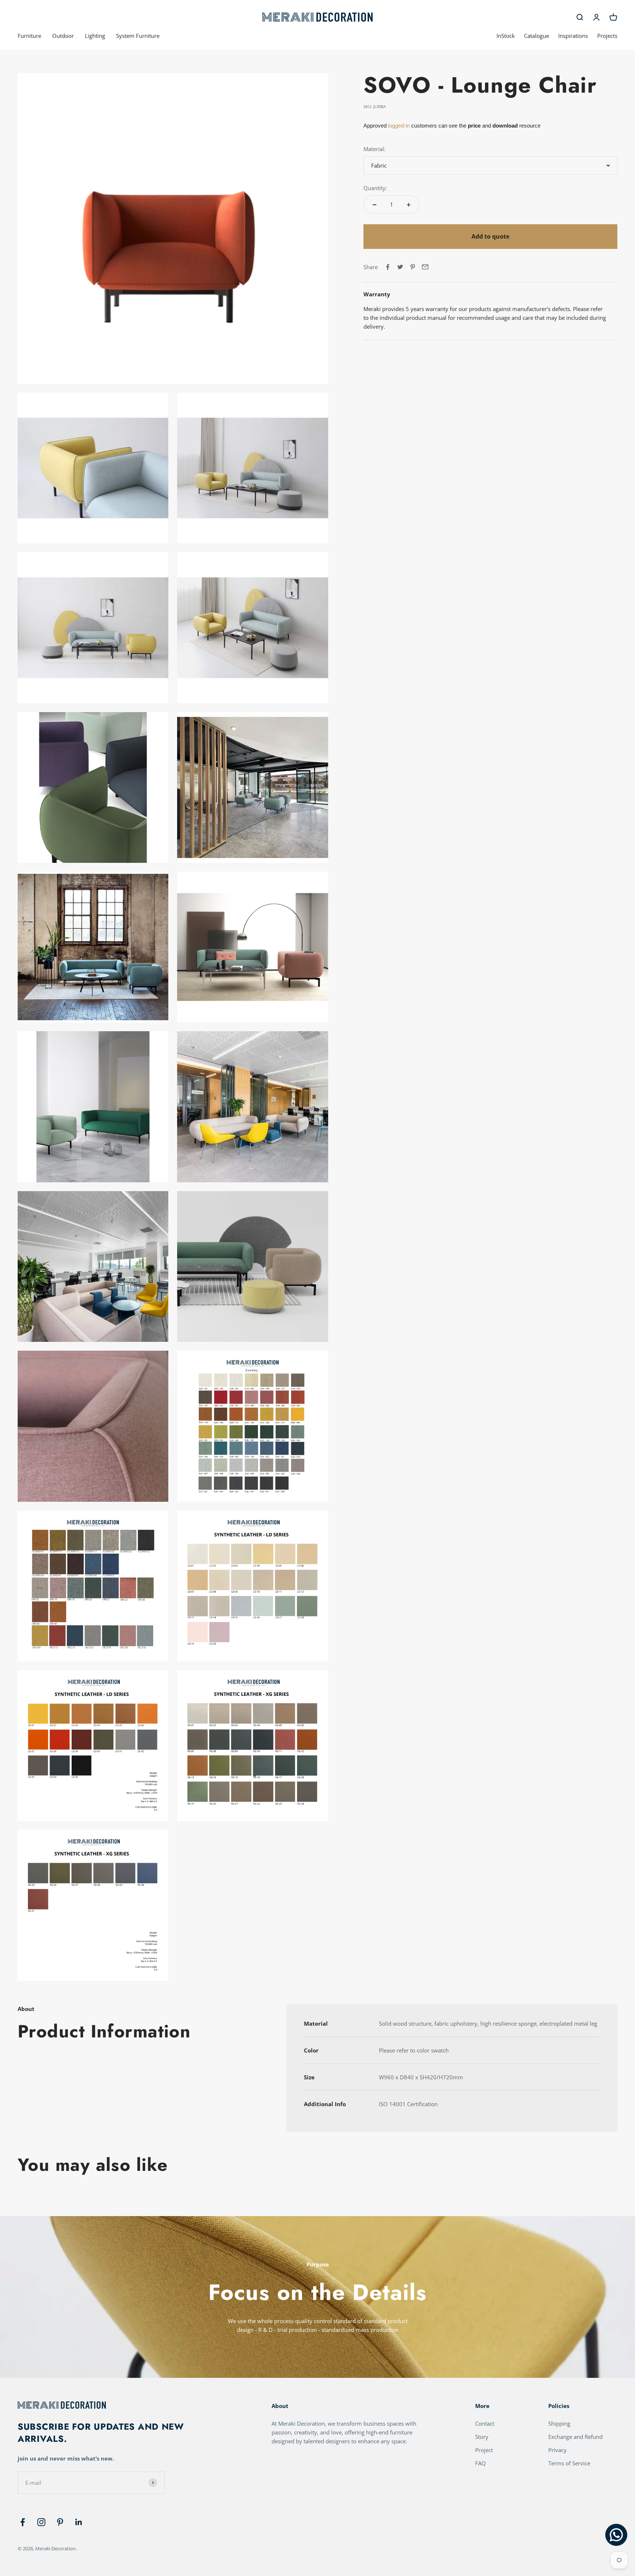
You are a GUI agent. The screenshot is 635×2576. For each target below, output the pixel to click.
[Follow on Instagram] (41, 2522)
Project (484, 2450)
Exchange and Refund (575, 2437)
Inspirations (573, 36)
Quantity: (375, 188)
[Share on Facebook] (388, 267)
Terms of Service (569, 2463)
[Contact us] (616, 2535)
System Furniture (138, 36)
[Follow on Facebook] (23, 2522)
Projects (607, 36)
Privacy (557, 2450)
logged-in (398, 126)
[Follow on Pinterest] (60, 2522)
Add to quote (490, 237)
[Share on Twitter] (400, 267)
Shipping (559, 2423)
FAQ (480, 2463)
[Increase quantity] (409, 205)
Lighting (95, 36)
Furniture (29, 36)
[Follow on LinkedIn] (79, 2522)
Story (482, 2437)
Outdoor (63, 36)
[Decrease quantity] (374, 205)
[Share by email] (425, 267)
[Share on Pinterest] (413, 267)
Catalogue (537, 36)
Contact (485, 2423)
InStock (506, 36)
